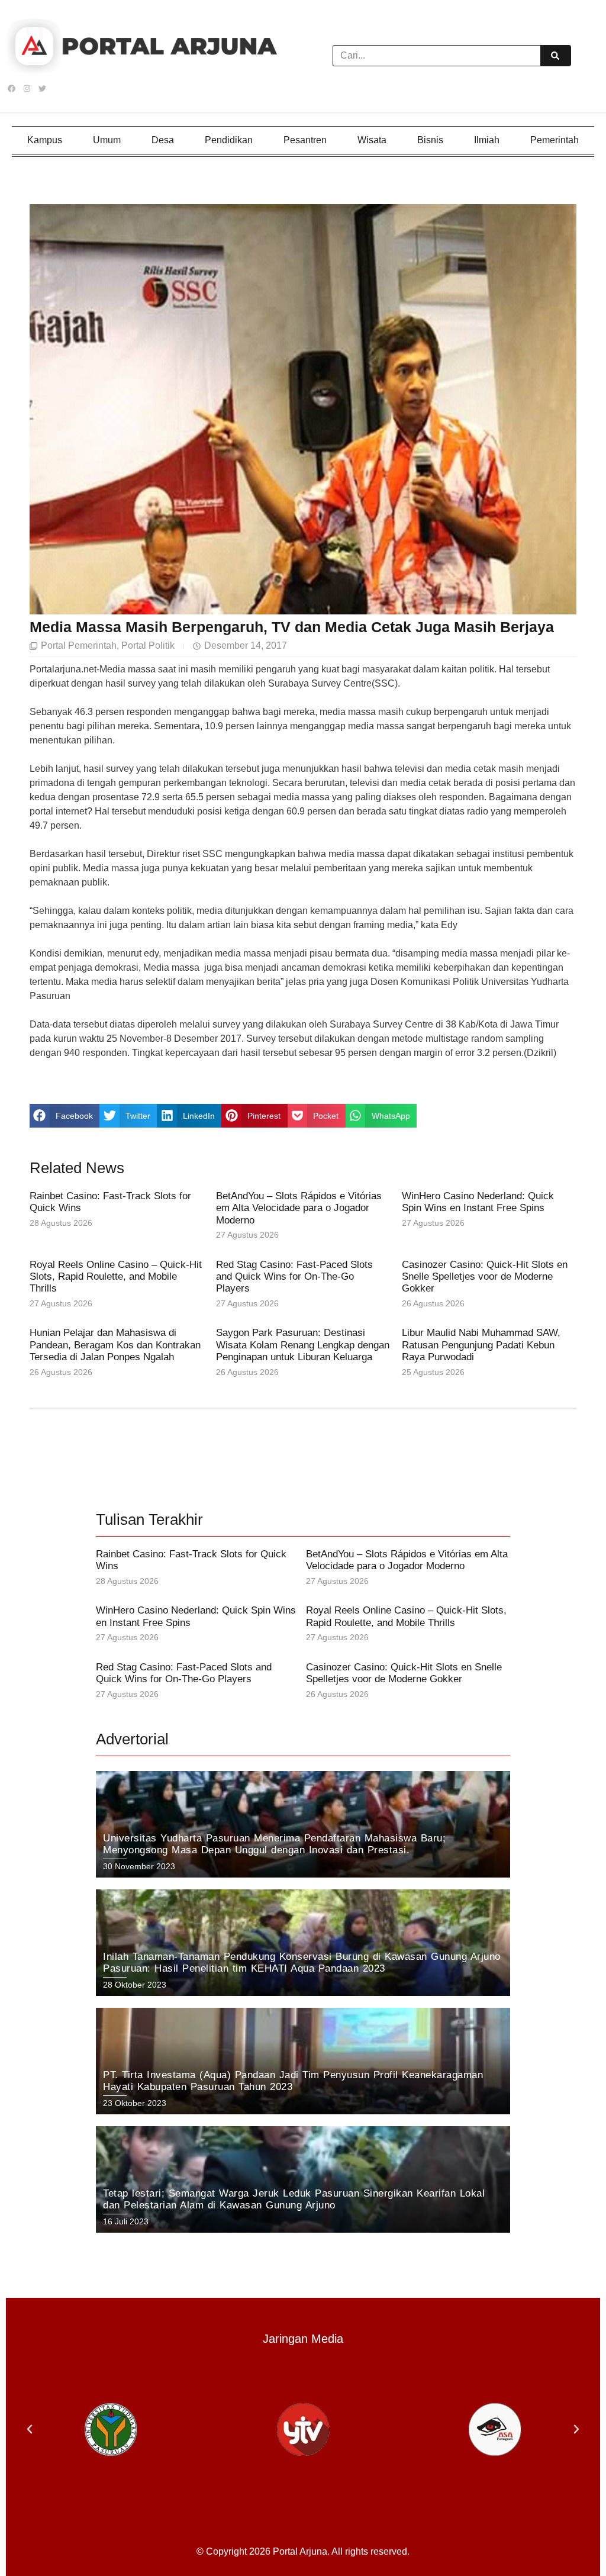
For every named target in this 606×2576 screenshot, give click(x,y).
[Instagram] (27, 89)
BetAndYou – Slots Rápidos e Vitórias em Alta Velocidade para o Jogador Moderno (299, 1208)
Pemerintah (555, 140)
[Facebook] (11, 89)
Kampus (45, 140)
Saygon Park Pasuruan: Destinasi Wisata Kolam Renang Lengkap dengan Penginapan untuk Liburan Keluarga (303, 1345)
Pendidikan (229, 140)
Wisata (372, 140)
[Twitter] (42, 89)
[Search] (555, 56)
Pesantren (305, 140)
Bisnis (430, 140)
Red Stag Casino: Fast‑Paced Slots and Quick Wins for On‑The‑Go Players (294, 1277)
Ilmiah (487, 140)
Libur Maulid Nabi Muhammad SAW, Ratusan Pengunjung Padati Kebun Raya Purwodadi (481, 1345)
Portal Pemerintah (79, 645)
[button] (65, 1116)
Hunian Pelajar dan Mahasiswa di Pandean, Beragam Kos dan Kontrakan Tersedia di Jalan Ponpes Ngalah (115, 1345)
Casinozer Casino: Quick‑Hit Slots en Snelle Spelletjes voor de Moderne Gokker (485, 1277)
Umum (107, 140)
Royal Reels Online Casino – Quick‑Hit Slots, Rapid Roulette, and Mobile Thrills (116, 1277)
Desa (163, 140)
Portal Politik (148, 645)
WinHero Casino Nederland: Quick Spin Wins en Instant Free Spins (478, 1202)
